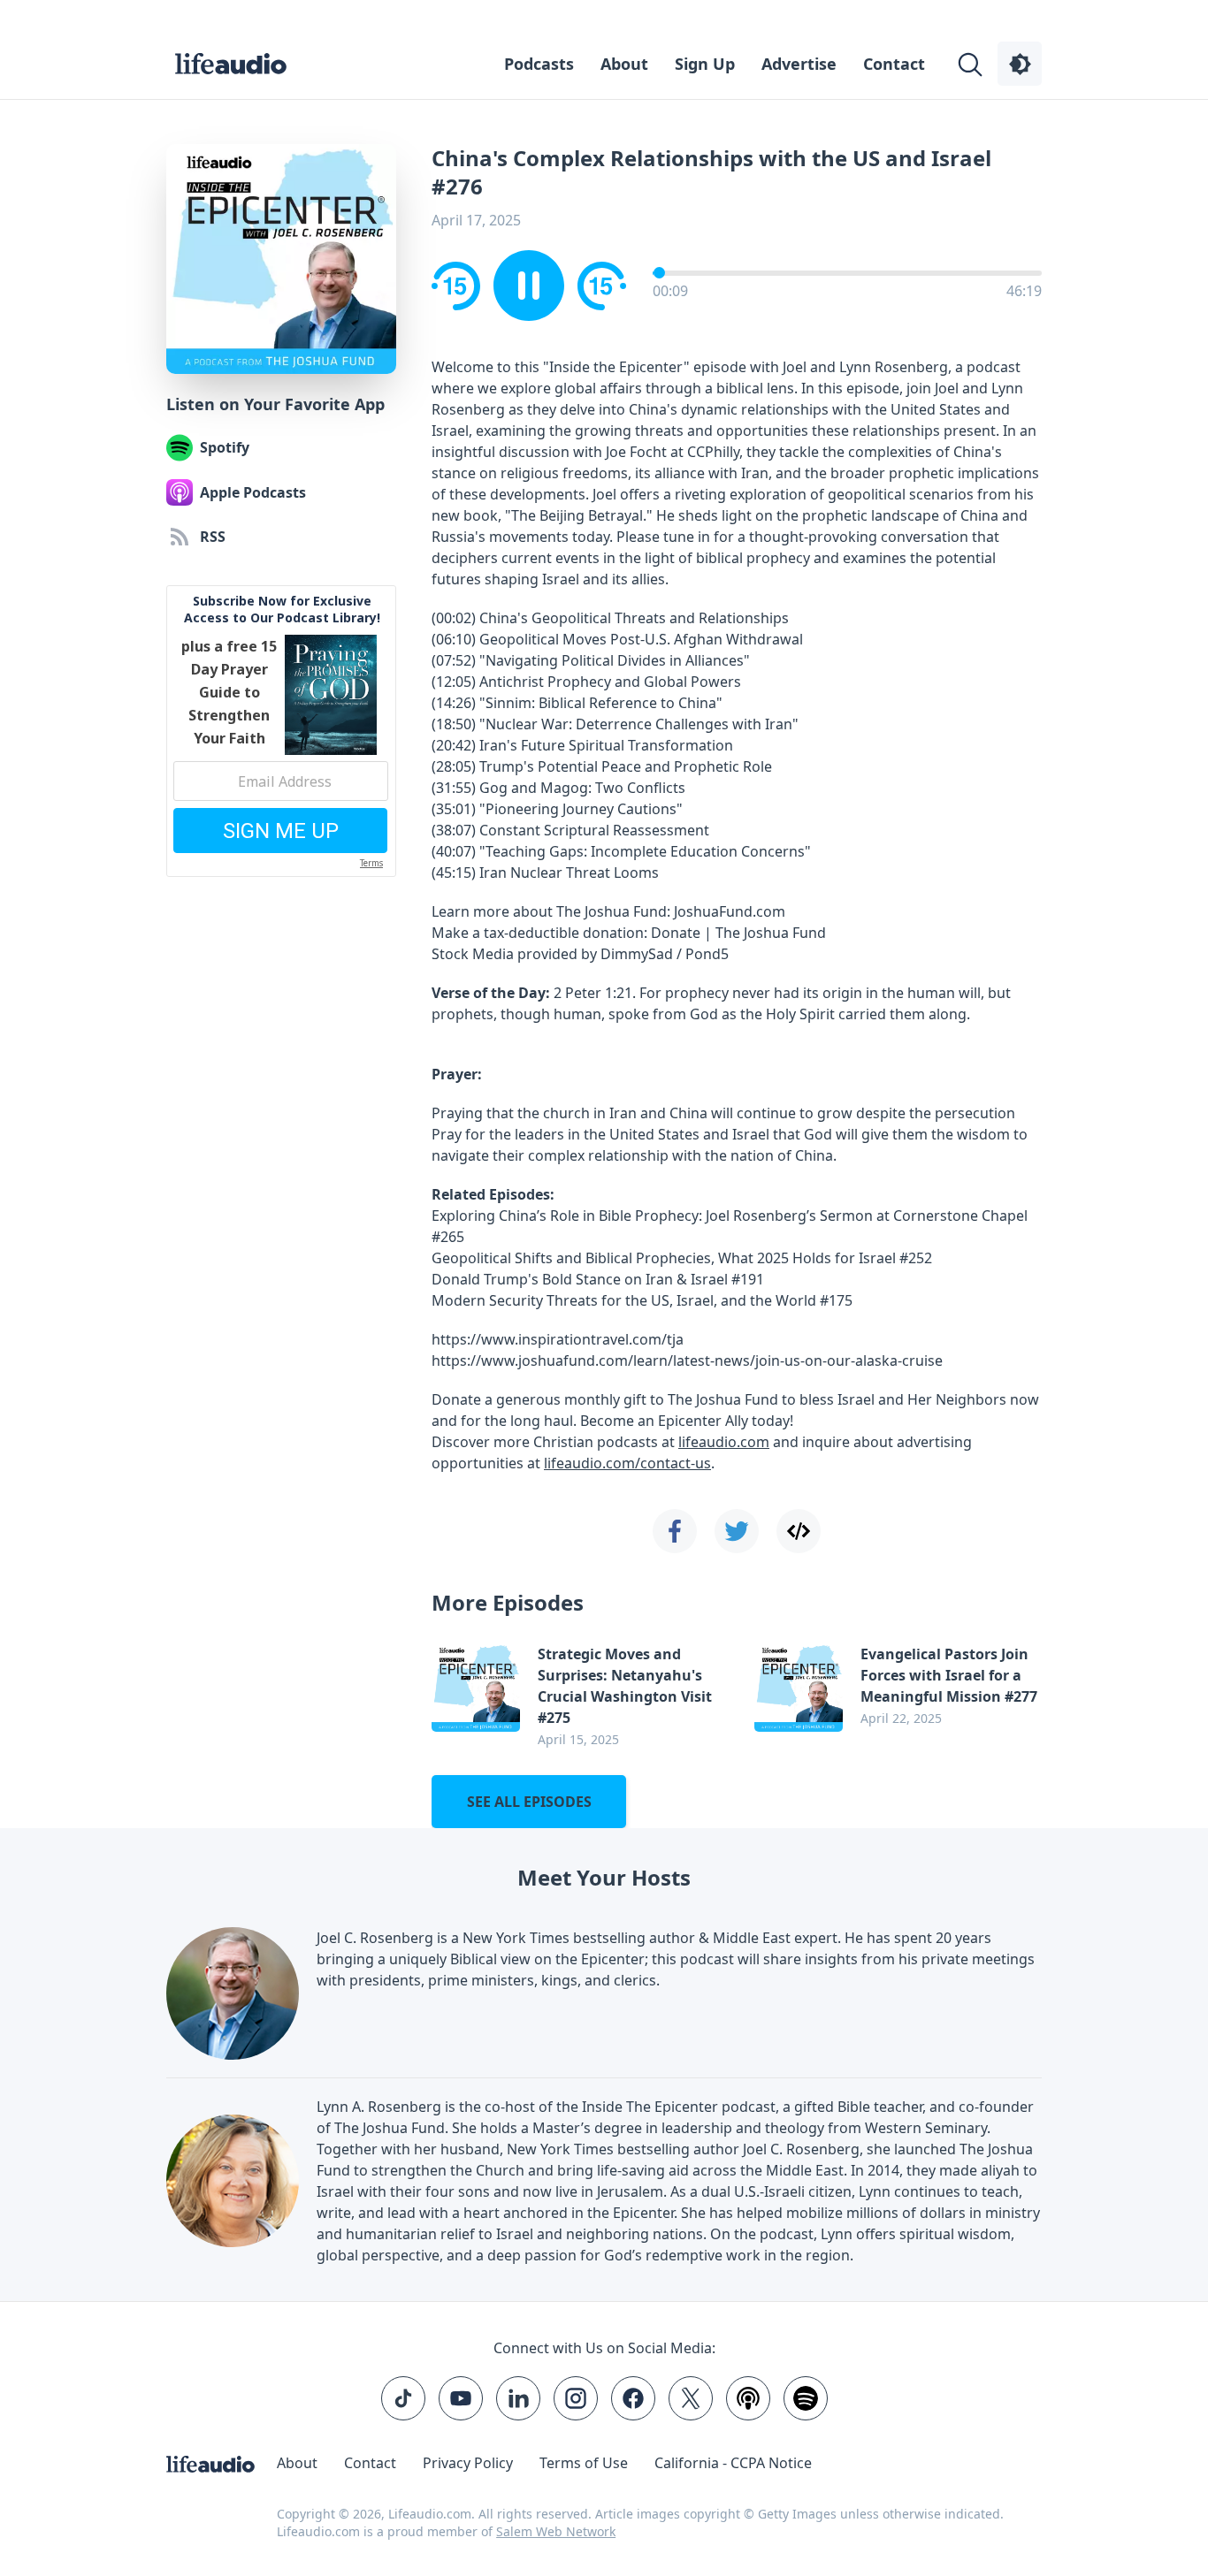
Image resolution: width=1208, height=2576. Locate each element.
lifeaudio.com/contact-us (627, 1463)
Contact (894, 64)
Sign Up (705, 64)
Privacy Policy (468, 2463)
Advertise (799, 64)
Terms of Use (584, 2463)
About (624, 64)
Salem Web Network (556, 2531)
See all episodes (529, 1802)
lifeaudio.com (724, 1442)
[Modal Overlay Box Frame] (281, 731)
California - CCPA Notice (733, 2463)
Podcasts (539, 64)
